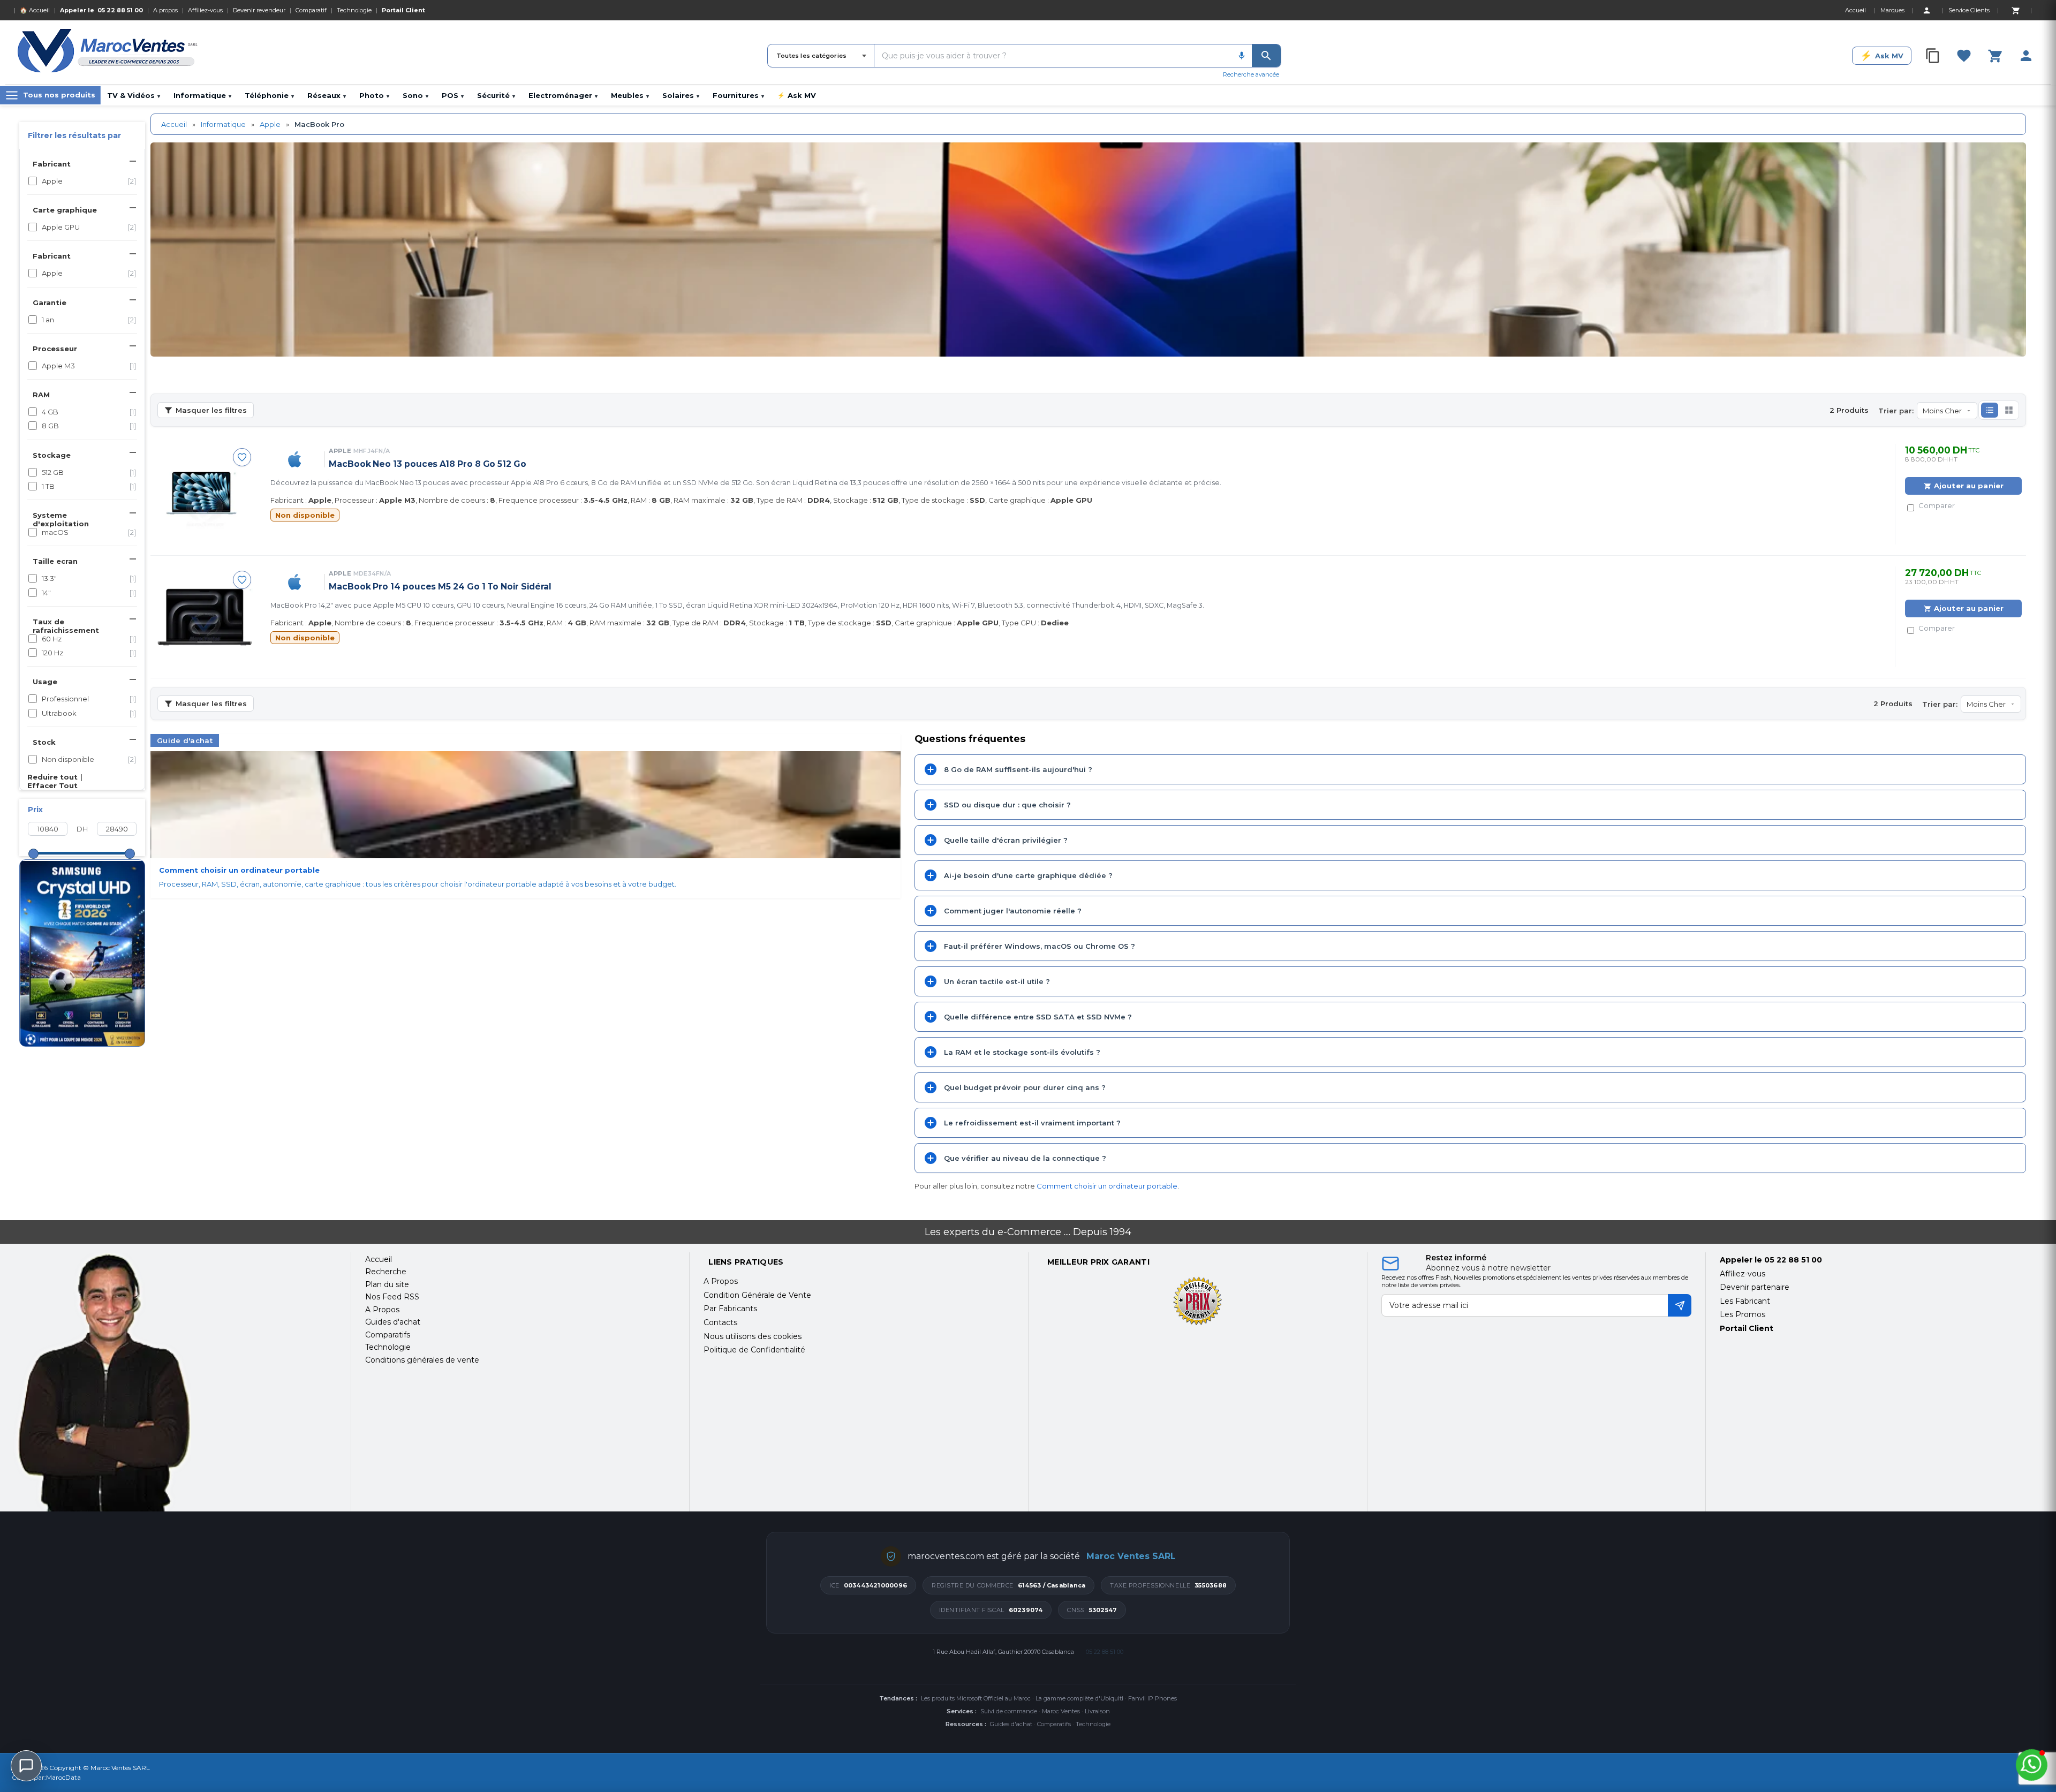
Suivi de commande (1009, 1711)
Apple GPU (89, 227)
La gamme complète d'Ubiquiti (1079, 1698)
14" (89, 593)
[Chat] (26, 1766)
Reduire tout (52, 777)
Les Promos (1743, 1314)
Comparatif (311, 10)
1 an (89, 320)
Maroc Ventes (1061, 1711)
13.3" (89, 578)
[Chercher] (1266, 56)
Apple (89, 181)
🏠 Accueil (35, 10)
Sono (415, 95)
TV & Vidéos (134, 95)
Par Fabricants (730, 1309)
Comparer (1937, 505)
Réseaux (327, 95)
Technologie (354, 10)
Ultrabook (89, 713)
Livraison (1097, 1711)
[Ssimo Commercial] (174, 1382)
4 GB (89, 412)
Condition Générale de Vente (757, 1295)
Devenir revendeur (259, 10)
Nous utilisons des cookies (753, 1336)
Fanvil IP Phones (1152, 1698)
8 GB (89, 426)
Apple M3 (89, 366)
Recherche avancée (1251, 74)
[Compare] (1933, 56)
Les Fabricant (1745, 1301)
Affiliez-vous (205, 10)
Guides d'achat (1011, 1724)
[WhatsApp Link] (2032, 1765)
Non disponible (89, 759)
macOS (89, 532)
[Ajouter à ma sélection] (242, 457)
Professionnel (89, 699)
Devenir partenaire (1755, 1287)
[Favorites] (1964, 56)
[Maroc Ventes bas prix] (108, 52)
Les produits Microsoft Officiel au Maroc (976, 1698)
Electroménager (563, 95)
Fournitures (738, 95)
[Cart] (2015, 10)
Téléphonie (269, 95)
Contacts (720, 1322)
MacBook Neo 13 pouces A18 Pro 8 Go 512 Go (428, 464)
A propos (165, 10)
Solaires (681, 95)
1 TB (89, 486)
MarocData (63, 1777)
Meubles (630, 95)
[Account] (1926, 10)
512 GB (89, 472)
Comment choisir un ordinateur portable (1107, 1186)
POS (453, 95)
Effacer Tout (52, 785)
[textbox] (1053, 56)
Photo (374, 95)
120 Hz (89, 653)
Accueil (174, 124)
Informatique (202, 95)
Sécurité (496, 95)
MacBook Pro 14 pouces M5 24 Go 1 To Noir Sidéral (440, 587)
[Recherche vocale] (1242, 56)
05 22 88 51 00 (120, 10)
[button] (1990, 410)
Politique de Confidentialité (754, 1350)
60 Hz (89, 639)
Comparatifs (1054, 1724)
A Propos (721, 1281)
